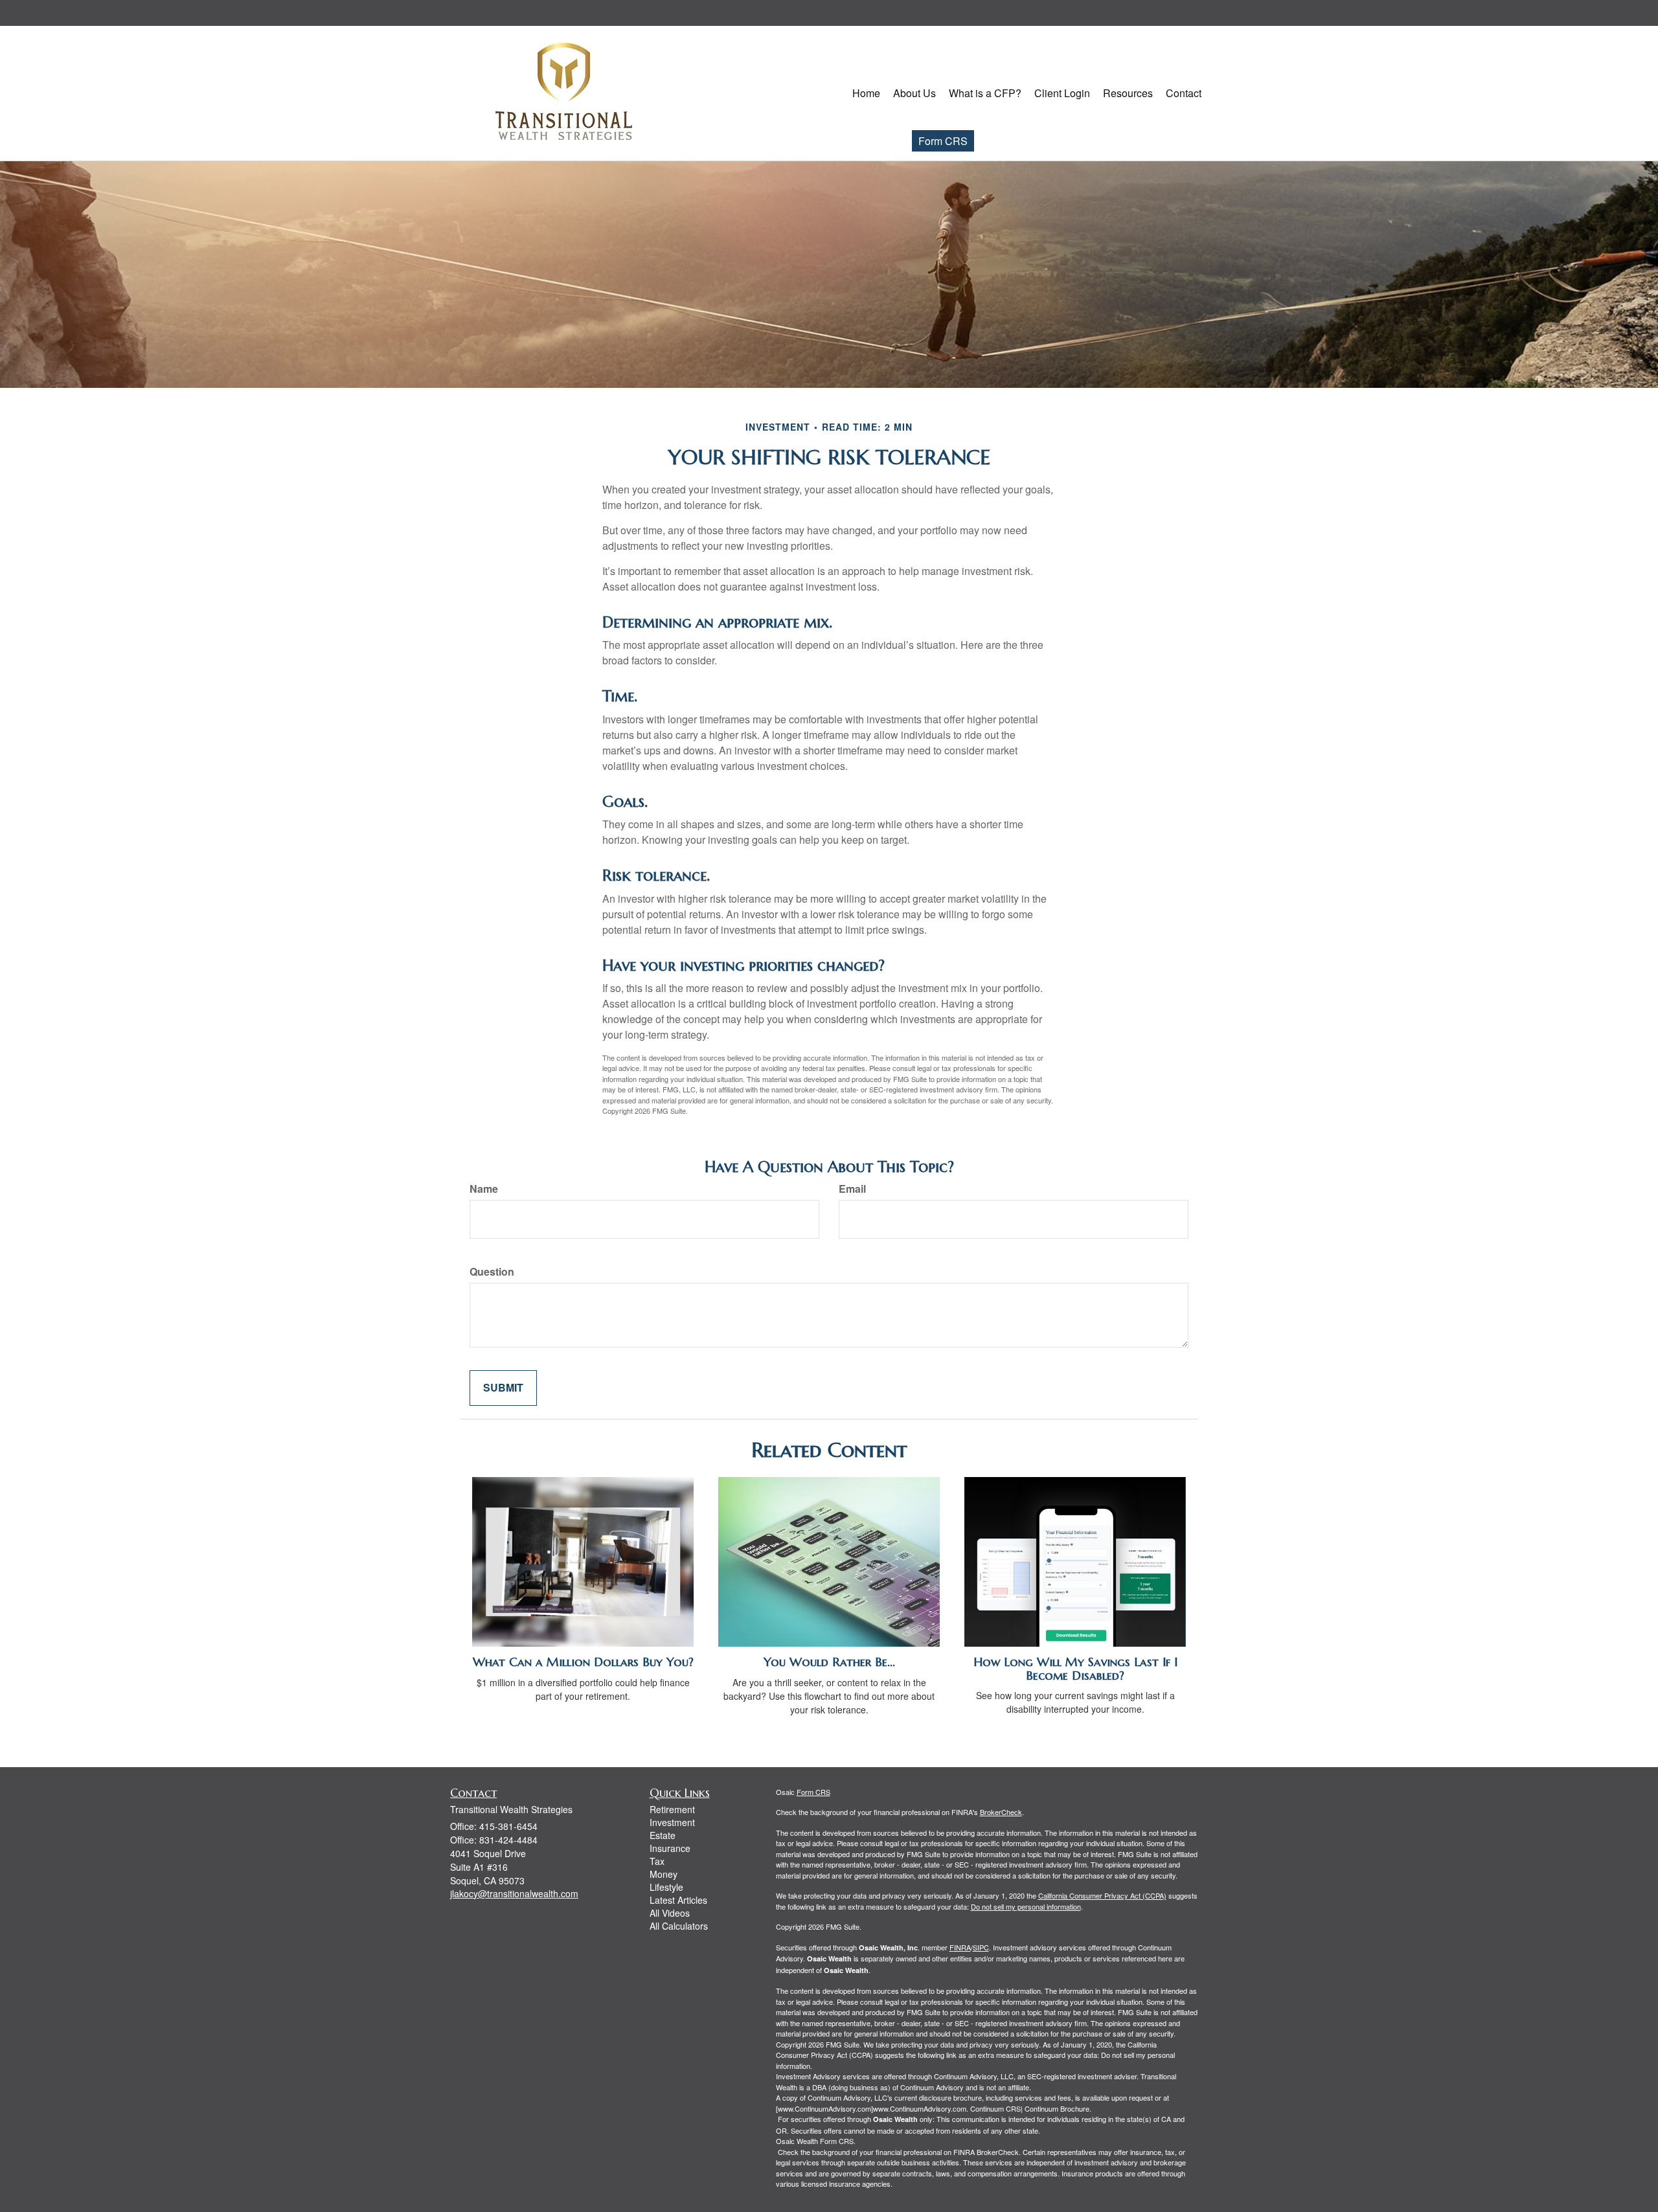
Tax (657, 1861)
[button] (914, 93)
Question (492, 1272)
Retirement (672, 1809)
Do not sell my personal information (1026, 1906)
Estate (663, 1835)
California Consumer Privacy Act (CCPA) (1102, 1895)
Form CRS (943, 141)
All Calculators (679, 1926)
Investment (672, 1822)
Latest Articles (678, 1900)
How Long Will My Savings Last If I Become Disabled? (1075, 1669)
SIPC (981, 1947)
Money (664, 1874)
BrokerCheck (1001, 1812)
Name (484, 1189)
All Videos (670, 1913)
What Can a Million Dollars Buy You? (583, 1662)
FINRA (960, 1947)
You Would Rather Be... (829, 1662)
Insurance (670, 1848)
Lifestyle (666, 1887)
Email (852, 1189)
